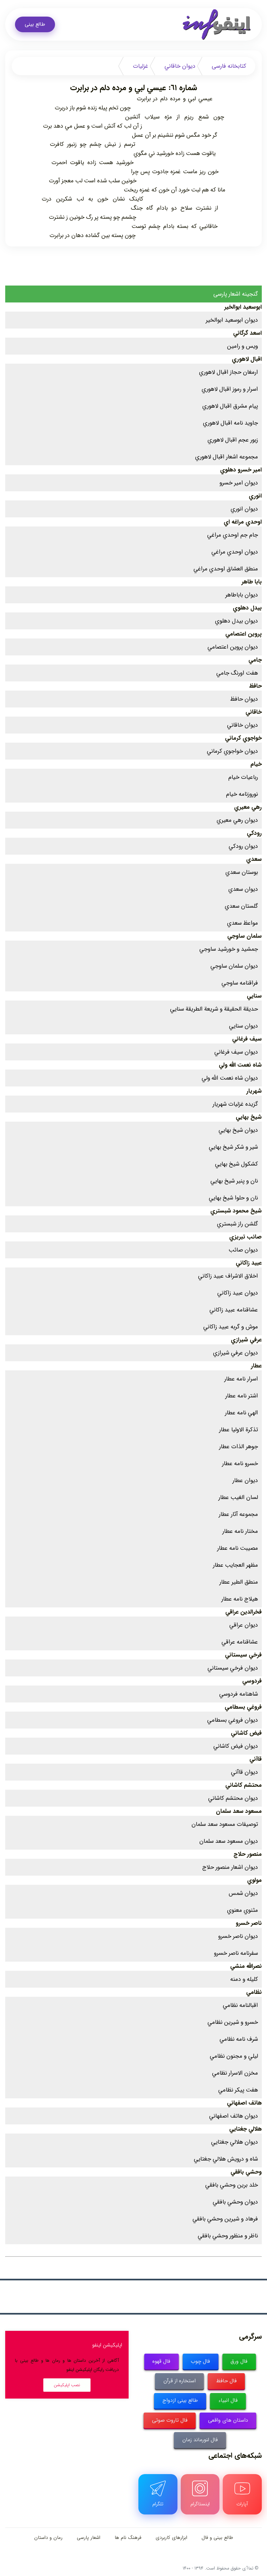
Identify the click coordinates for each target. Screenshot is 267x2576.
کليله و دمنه (244, 1979)
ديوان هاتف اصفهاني (233, 2116)
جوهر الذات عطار (239, 1447)
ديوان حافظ (244, 699)
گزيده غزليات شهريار (235, 1104)
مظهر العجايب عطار (235, 1565)
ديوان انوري (244, 509)
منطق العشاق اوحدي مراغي (226, 569)
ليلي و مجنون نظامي (234, 2056)
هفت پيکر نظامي (238, 2090)
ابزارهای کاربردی (171, 2538)
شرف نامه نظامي (239, 2039)
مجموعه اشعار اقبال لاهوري (226, 457)
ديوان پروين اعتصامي (233, 647)
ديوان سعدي (243, 889)
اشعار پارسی (89, 2538)
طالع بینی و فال (217, 2538)
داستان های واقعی (228, 2420)
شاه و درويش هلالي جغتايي (226, 2159)
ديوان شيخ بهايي (238, 1130)
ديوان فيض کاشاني (236, 1746)
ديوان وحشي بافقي (235, 2202)
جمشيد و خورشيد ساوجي (229, 949)
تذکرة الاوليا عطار (239, 1430)
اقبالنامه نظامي (240, 2005)
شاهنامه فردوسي (239, 1694)
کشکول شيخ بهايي (236, 1164)
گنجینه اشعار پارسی (236, 294)
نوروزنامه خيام (242, 794)
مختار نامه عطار (240, 1531)
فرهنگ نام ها (128, 2538)
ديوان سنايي (243, 1026)
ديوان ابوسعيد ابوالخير (232, 320)
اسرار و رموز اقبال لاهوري (230, 389)
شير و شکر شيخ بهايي (233, 1147)
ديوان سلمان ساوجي (234, 966)
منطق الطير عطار (239, 1582)
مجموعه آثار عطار (238, 1514)
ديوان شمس (243, 1893)
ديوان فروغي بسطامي (232, 1720)
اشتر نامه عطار (242, 1396)
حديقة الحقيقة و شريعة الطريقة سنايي (214, 1009)
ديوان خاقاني (180, 66)
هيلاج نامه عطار (240, 1599)
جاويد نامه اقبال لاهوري (230, 423)
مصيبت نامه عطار (238, 1548)
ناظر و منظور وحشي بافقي (228, 2236)
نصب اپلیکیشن (67, 2385)
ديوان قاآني (244, 1772)
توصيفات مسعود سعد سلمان (225, 1824)
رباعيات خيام (243, 777)
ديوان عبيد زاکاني (238, 1293)
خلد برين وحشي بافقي (232, 2185)
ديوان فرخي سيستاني (233, 1668)
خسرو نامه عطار (240, 1463)
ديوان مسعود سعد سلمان (229, 1841)
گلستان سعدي (241, 906)
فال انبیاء (228, 2400)
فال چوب (200, 2361)
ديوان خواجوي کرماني (232, 751)
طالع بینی (35, 24)
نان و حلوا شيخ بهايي (233, 1198)
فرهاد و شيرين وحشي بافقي (225, 2219)
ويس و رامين (242, 346)
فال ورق (239, 2361)
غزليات (141, 66)
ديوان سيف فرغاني (236, 1052)
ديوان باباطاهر (242, 595)
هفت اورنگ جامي (237, 673)
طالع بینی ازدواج (180, 2400)
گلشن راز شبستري (237, 1224)
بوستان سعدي (242, 872)
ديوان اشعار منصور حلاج (230, 1867)
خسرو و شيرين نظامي (233, 2022)
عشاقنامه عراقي (240, 1642)
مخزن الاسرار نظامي (235, 2073)
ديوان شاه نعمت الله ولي (230, 1078)
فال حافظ (226, 2381)
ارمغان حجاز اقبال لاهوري (228, 372)
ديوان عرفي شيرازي (235, 1353)
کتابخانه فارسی (229, 66)
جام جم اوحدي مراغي (232, 535)
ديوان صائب (243, 1250)
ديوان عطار (245, 1480)
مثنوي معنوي (242, 1910)
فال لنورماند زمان (200, 2440)
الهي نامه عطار (241, 1413)
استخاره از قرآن (180, 2381)
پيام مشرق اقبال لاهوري (230, 406)
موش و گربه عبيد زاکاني (231, 1327)
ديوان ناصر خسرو (238, 1936)
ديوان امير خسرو (239, 483)
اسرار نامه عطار (241, 1379)
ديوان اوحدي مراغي (235, 552)
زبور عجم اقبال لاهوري (233, 440)
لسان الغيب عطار (238, 1497)
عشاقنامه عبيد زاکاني (234, 1310)
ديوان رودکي (243, 846)
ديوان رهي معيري (237, 820)
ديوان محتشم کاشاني (233, 1798)
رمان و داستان (48, 2538)
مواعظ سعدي (242, 923)
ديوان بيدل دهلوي (236, 621)
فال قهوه (161, 2361)
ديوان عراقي (244, 1625)
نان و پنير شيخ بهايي (234, 1181)
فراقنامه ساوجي (240, 983)
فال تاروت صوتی (170, 2420)
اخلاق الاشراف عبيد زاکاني (228, 1276)
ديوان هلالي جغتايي (234, 2142)
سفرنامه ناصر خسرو (236, 1953)
